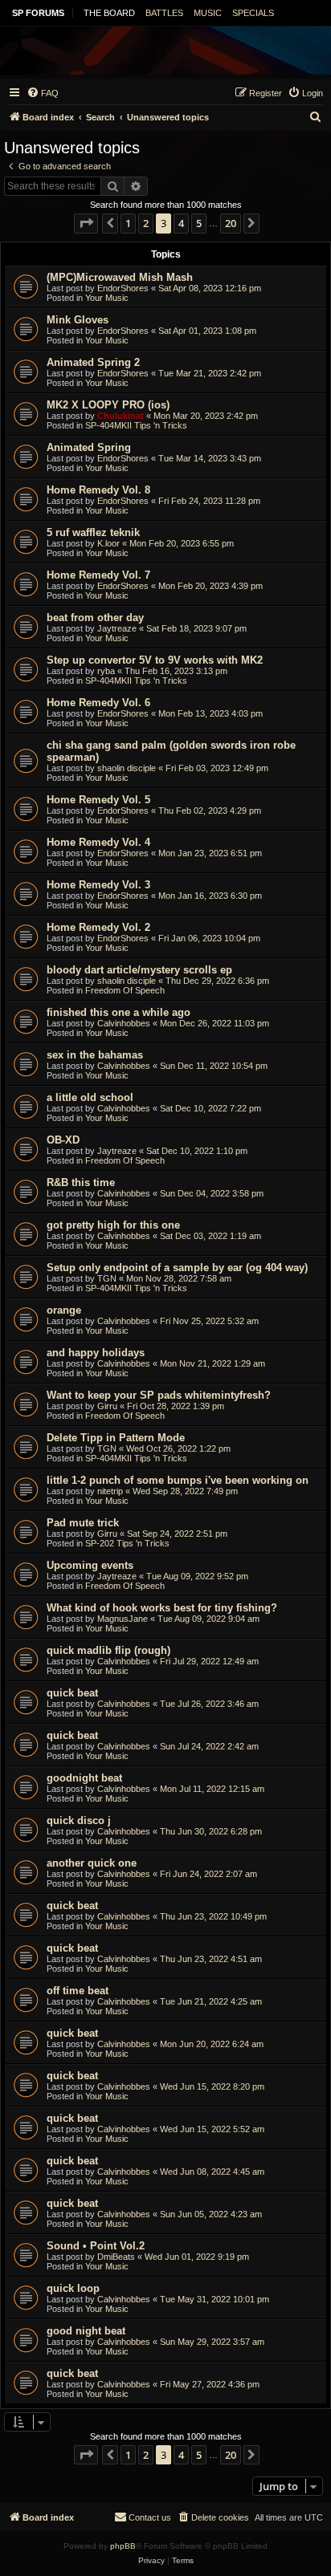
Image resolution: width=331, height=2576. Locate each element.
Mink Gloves (78, 320)
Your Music (107, 298)
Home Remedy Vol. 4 (98, 842)
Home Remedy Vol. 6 (98, 703)
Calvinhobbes (124, 1023)
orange (64, 1310)
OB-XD (63, 1140)
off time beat (78, 1991)
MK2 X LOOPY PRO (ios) (108, 405)
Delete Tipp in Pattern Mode (116, 1438)
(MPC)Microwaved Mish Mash (120, 277)
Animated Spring (89, 447)
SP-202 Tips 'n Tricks (127, 1543)
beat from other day (95, 618)
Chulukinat (121, 416)
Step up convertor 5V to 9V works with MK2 (155, 660)
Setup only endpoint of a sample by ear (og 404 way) (177, 1268)
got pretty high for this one (113, 1225)
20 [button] (231, 223)
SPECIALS (253, 13)
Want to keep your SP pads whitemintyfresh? (159, 1395)
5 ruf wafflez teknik (93, 532)
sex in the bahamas (95, 1055)
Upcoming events (90, 1565)
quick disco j (79, 1820)
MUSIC (208, 13)
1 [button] (128, 223)
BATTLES (164, 13)
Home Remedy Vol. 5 (98, 800)
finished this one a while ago (119, 1012)
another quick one (92, 1863)
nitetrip (110, 1491)
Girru (107, 1406)
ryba (106, 671)
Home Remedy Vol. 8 (98, 490)
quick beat (72, 1693)
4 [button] (181, 223)
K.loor (108, 543)
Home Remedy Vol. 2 (98, 927)
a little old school (90, 1097)
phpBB (123, 2546)
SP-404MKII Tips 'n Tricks (136, 425)
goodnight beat (84, 1778)
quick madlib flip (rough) (108, 1650)
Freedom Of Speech (125, 990)
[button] (86, 223)
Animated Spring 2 (93, 362)
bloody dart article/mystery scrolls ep (139, 970)
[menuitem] (43, 93)
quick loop (73, 2288)
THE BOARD (109, 13)
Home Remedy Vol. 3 (98, 885)
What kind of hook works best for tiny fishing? (162, 1608)
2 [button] (146, 223)
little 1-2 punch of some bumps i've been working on (178, 1480)
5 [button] (199, 223)
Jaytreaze (117, 628)
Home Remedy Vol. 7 (98, 575)
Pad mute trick (83, 1523)
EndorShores (123, 288)
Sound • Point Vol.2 (96, 2246)
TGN (107, 1278)
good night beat (86, 2331)
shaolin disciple (127, 768)
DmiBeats (116, 2257)
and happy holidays (96, 1353)
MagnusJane (123, 1619)
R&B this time (81, 1182)
